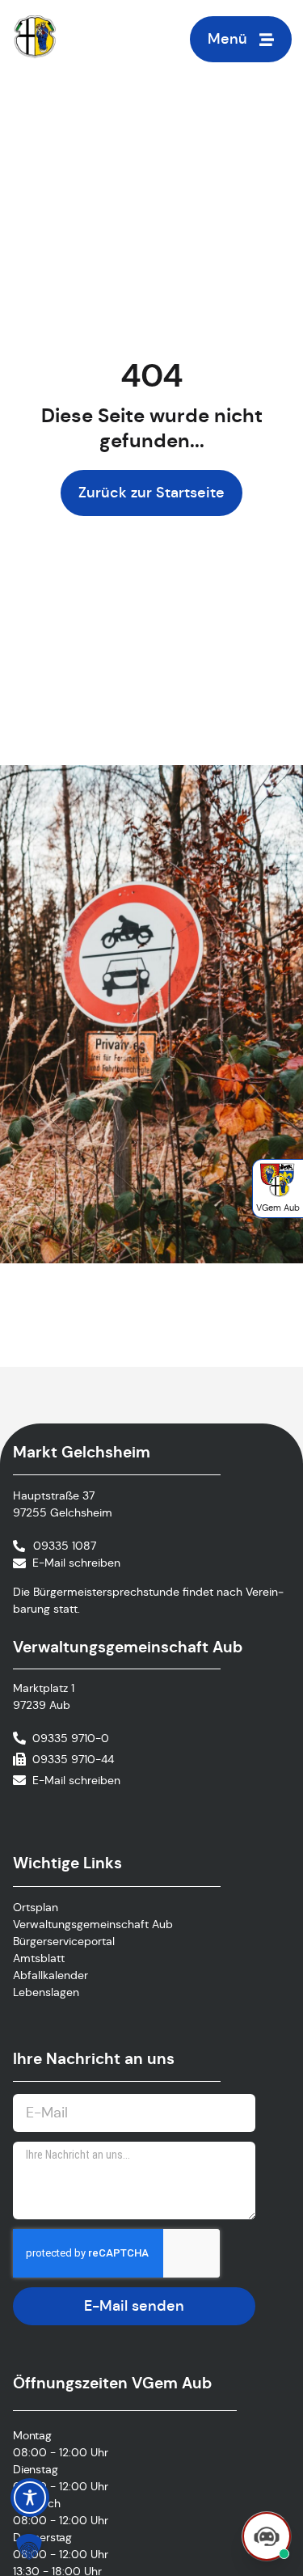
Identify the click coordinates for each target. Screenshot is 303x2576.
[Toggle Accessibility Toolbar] (30, 2498)
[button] (29, 2547)
